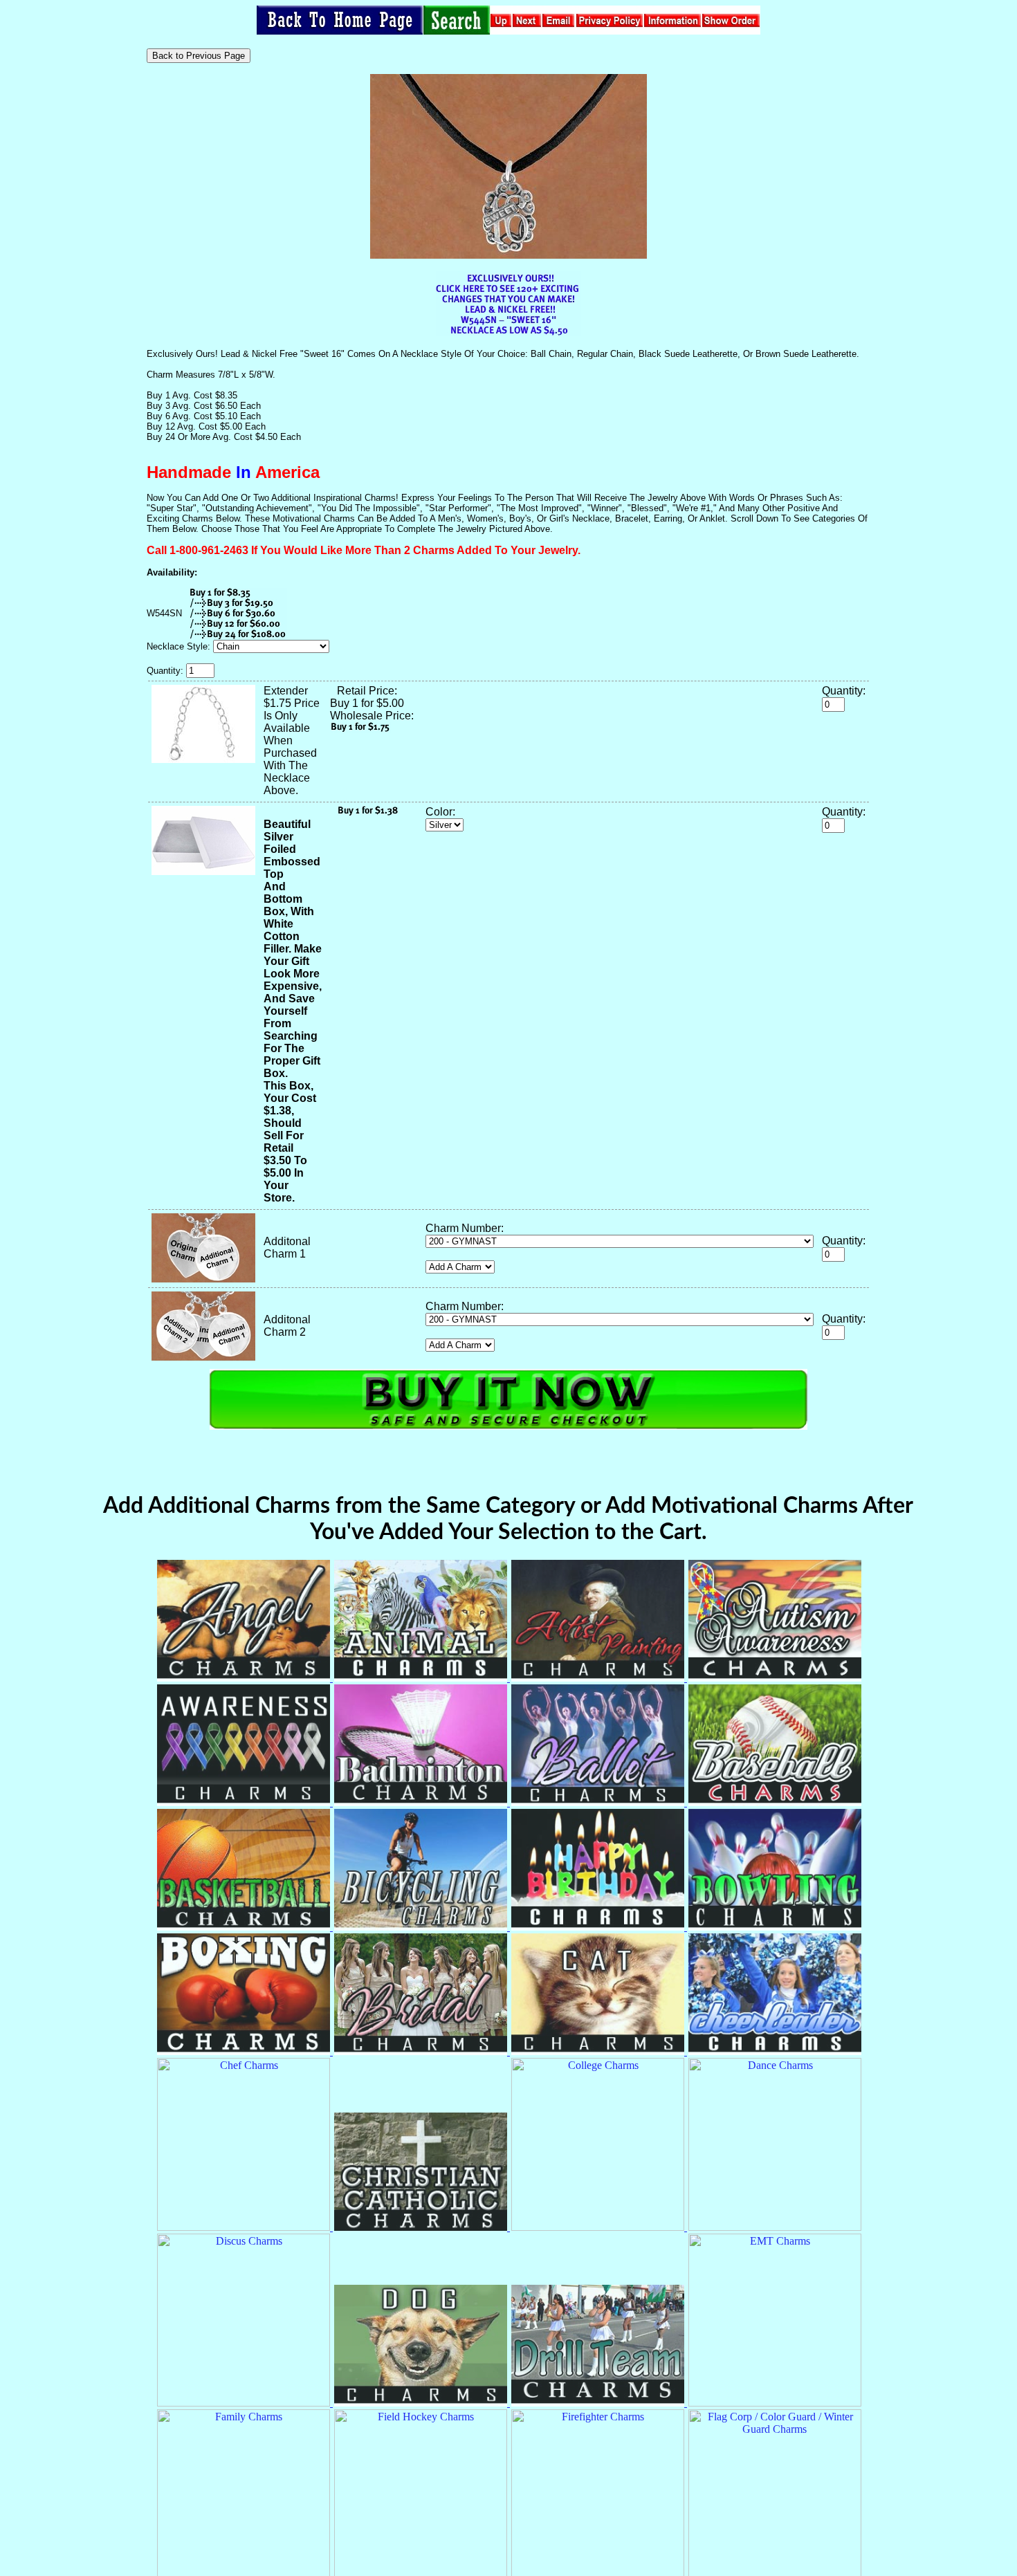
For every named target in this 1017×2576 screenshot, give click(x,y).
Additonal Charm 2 (287, 1326)
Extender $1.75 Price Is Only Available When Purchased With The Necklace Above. (292, 740)
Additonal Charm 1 (287, 1248)
